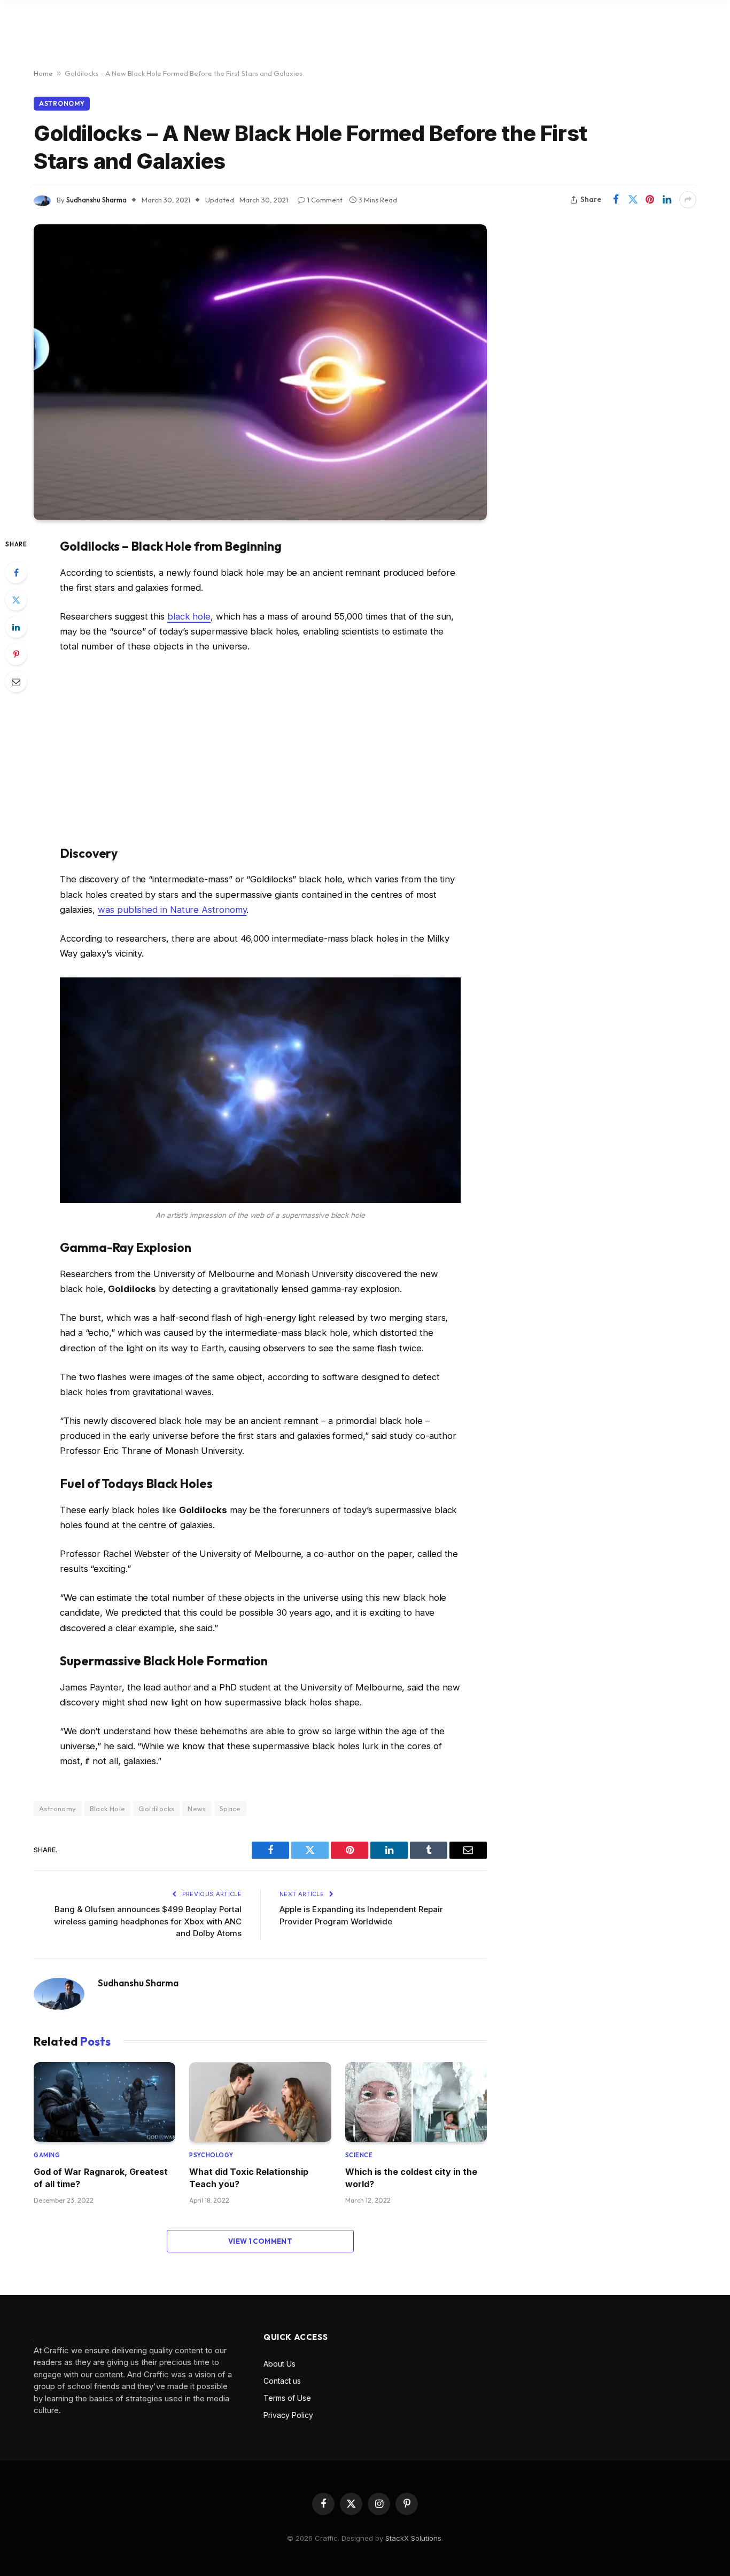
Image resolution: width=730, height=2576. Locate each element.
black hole (189, 616)
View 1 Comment (260, 2241)
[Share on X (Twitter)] (633, 200)
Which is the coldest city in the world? (411, 2178)
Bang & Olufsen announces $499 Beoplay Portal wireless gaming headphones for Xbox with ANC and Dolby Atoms (148, 1921)
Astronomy (62, 103)
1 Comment (325, 200)
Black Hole (108, 1808)
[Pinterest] (16, 654)
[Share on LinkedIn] (667, 200)
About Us (279, 2364)
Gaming (47, 2155)
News (197, 1808)
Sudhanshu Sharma (96, 200)
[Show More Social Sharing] (688, 200)
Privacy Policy (288, 2415)
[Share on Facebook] (616, 200)
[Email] (16, 682)
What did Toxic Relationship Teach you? (249, 2178)
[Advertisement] (260, 749)
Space (230, 1808)
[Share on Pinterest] (650, 200)
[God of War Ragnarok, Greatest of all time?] (104, 2102)
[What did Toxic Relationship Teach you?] (260, 2102)
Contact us (282, 2381)
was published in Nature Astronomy (172, 910)
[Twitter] (16, 600)
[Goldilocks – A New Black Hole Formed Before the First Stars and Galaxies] (260, 372)
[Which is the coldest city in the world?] (416, 2102)
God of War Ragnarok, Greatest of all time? (101, 2178)
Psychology (211, 2155)
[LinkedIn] (16, 627)
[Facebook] (16, 573)
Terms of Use (287, 2398)
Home (43, 73)
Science (359, 2155)
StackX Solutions (413, 2538)
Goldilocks (156, 1808)
